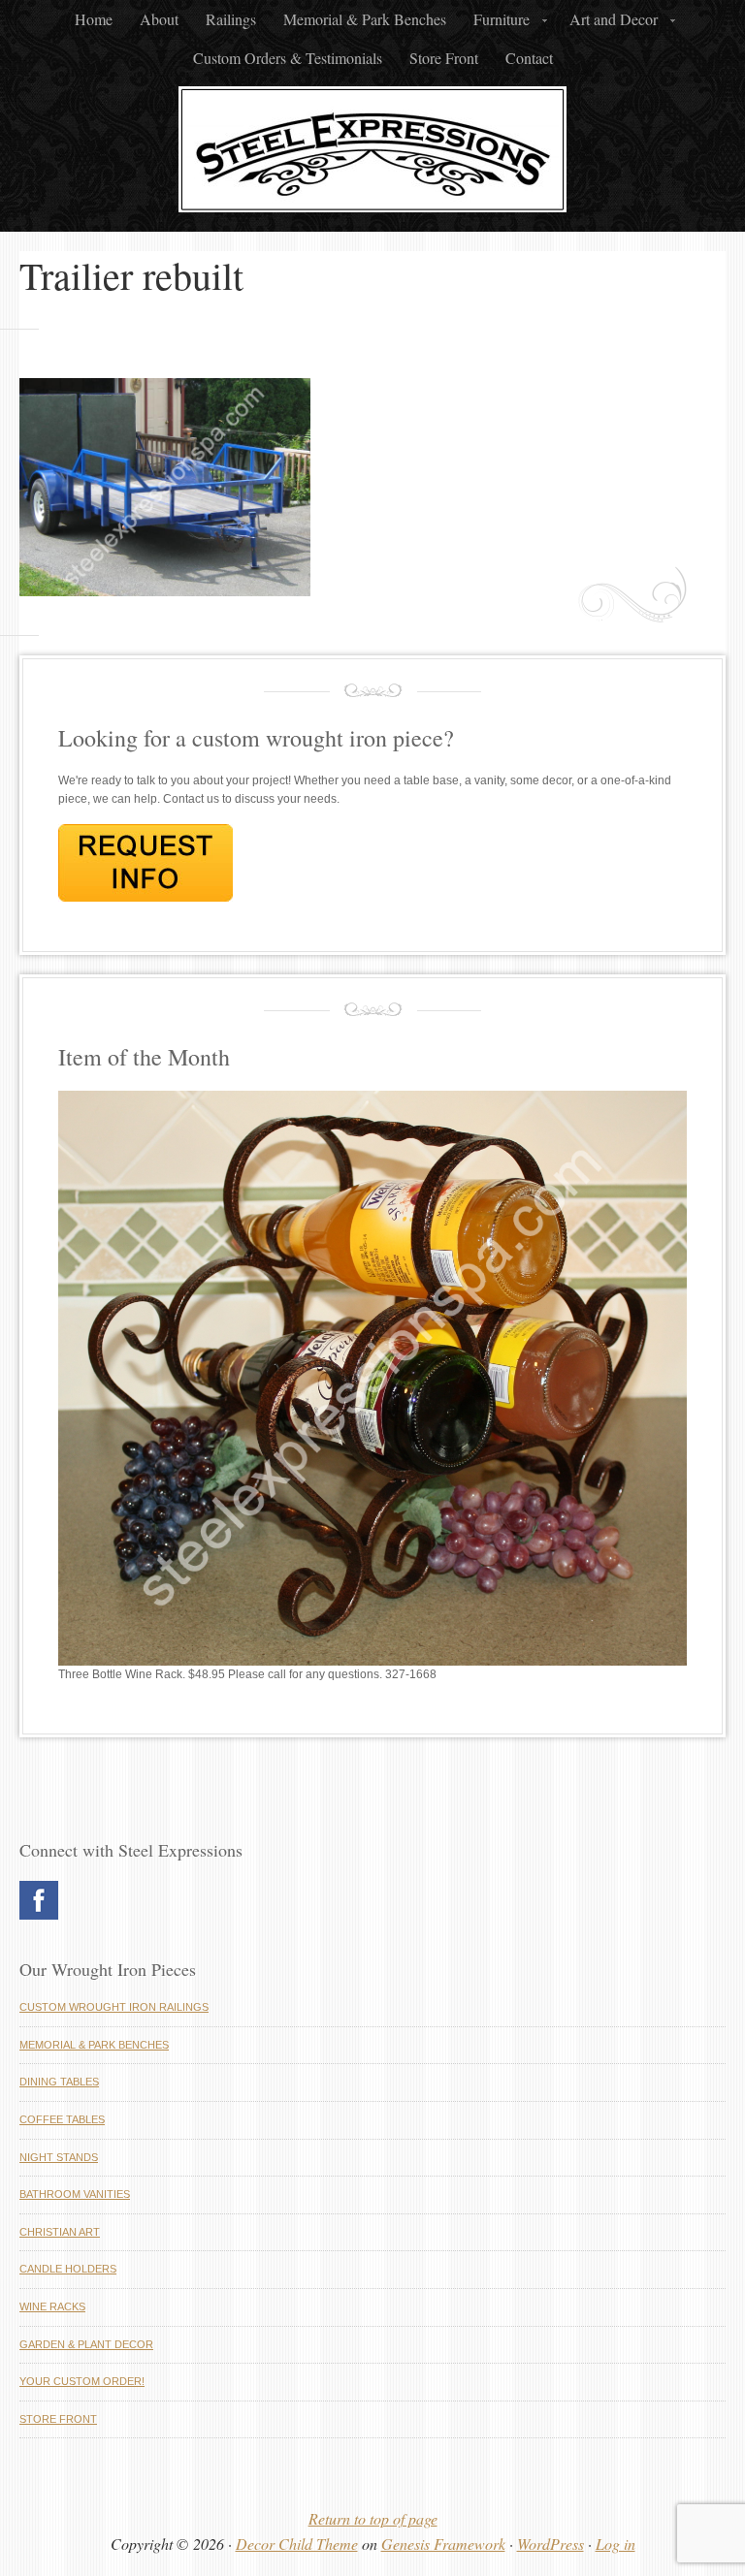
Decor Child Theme (297, 2544)
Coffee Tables (62, 2119)
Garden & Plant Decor (86, 2344)
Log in (615, 2544)
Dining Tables (59, 2082)
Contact (529, 58)
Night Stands (59, 2157)
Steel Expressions (372, 154)
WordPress (551, 2544)
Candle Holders (68, 2269)
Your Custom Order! (82, 2381)
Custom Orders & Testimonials (288, 58)
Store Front (444, 58)
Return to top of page (373, 2518)
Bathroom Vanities (75, 2194)
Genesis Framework (443, 2544)
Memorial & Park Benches (365, 19)
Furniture (496, 24)
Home (94, 19)
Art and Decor (608, 24)
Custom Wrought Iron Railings (114, 2007)
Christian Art (60, 2232)
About (159, 19)
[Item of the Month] (372, 1662)
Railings (231, 19)
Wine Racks (52, 2306)
